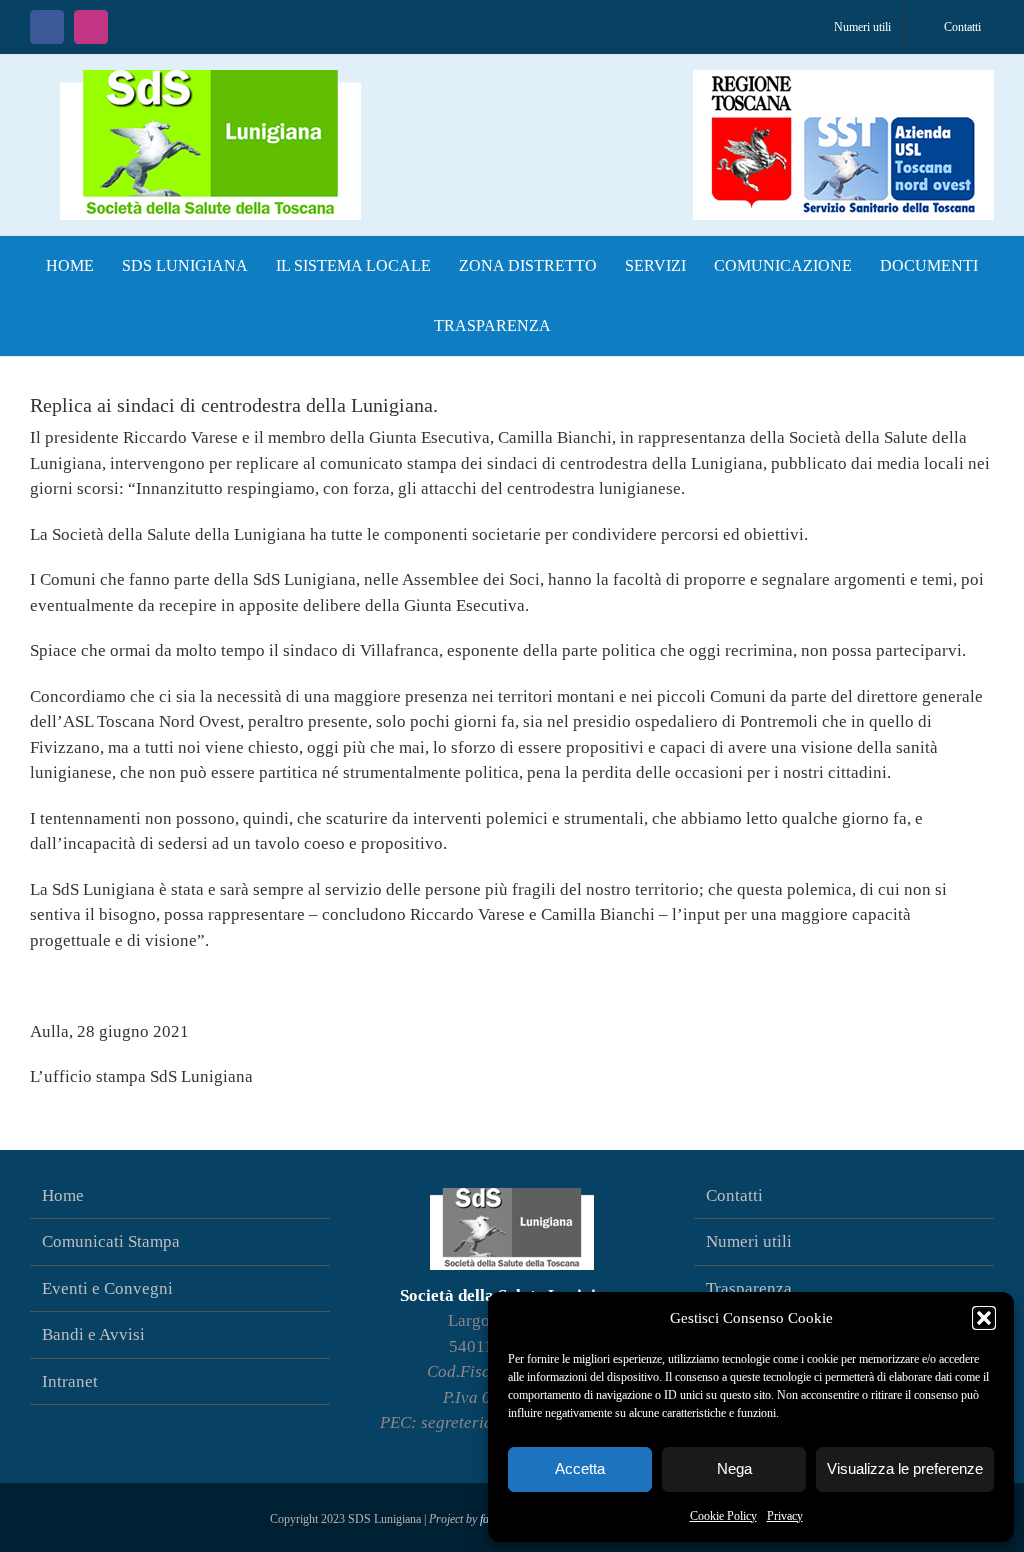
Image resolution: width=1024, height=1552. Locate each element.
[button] (984, 1318)
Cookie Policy (723, 1516)
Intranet (70, 1381)
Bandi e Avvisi (93, 1334)
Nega (734, 1468)
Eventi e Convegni (107, 1288)
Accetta (580, 1468)
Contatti (734, 1195)
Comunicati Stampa (111, 1241)
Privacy (785, 1516)
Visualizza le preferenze (905, 1468)
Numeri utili (749, 1241)
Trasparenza (749, 1288)
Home (63, 1195)
